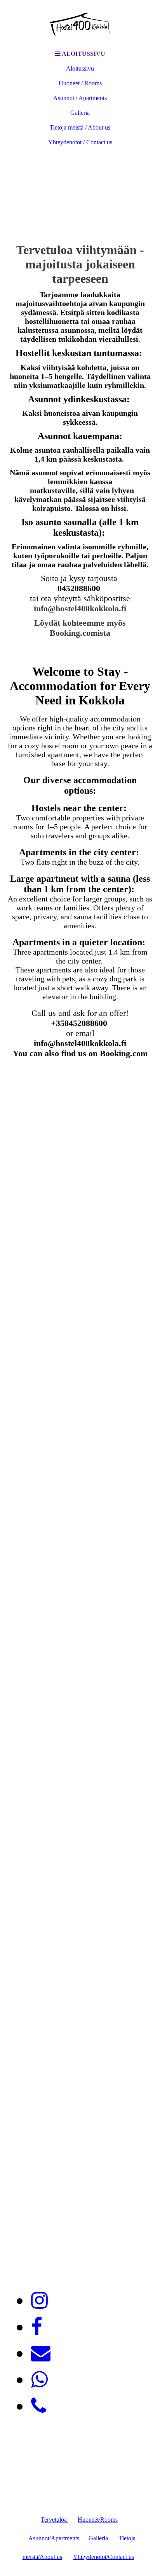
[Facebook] (37, 2327)
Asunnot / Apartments (80, 98)
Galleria (80, 113)
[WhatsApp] (39, 2380)
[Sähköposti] (41, 2353)
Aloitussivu (80, 68)
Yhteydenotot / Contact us (80, 142)
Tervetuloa (55, 2520)
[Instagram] (39, 2301)
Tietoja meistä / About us (80, 127)
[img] (80, 23)
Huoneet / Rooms (80, 83)
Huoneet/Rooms (98, 2520)
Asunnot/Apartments (54, 2538)
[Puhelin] (39, 2406)
